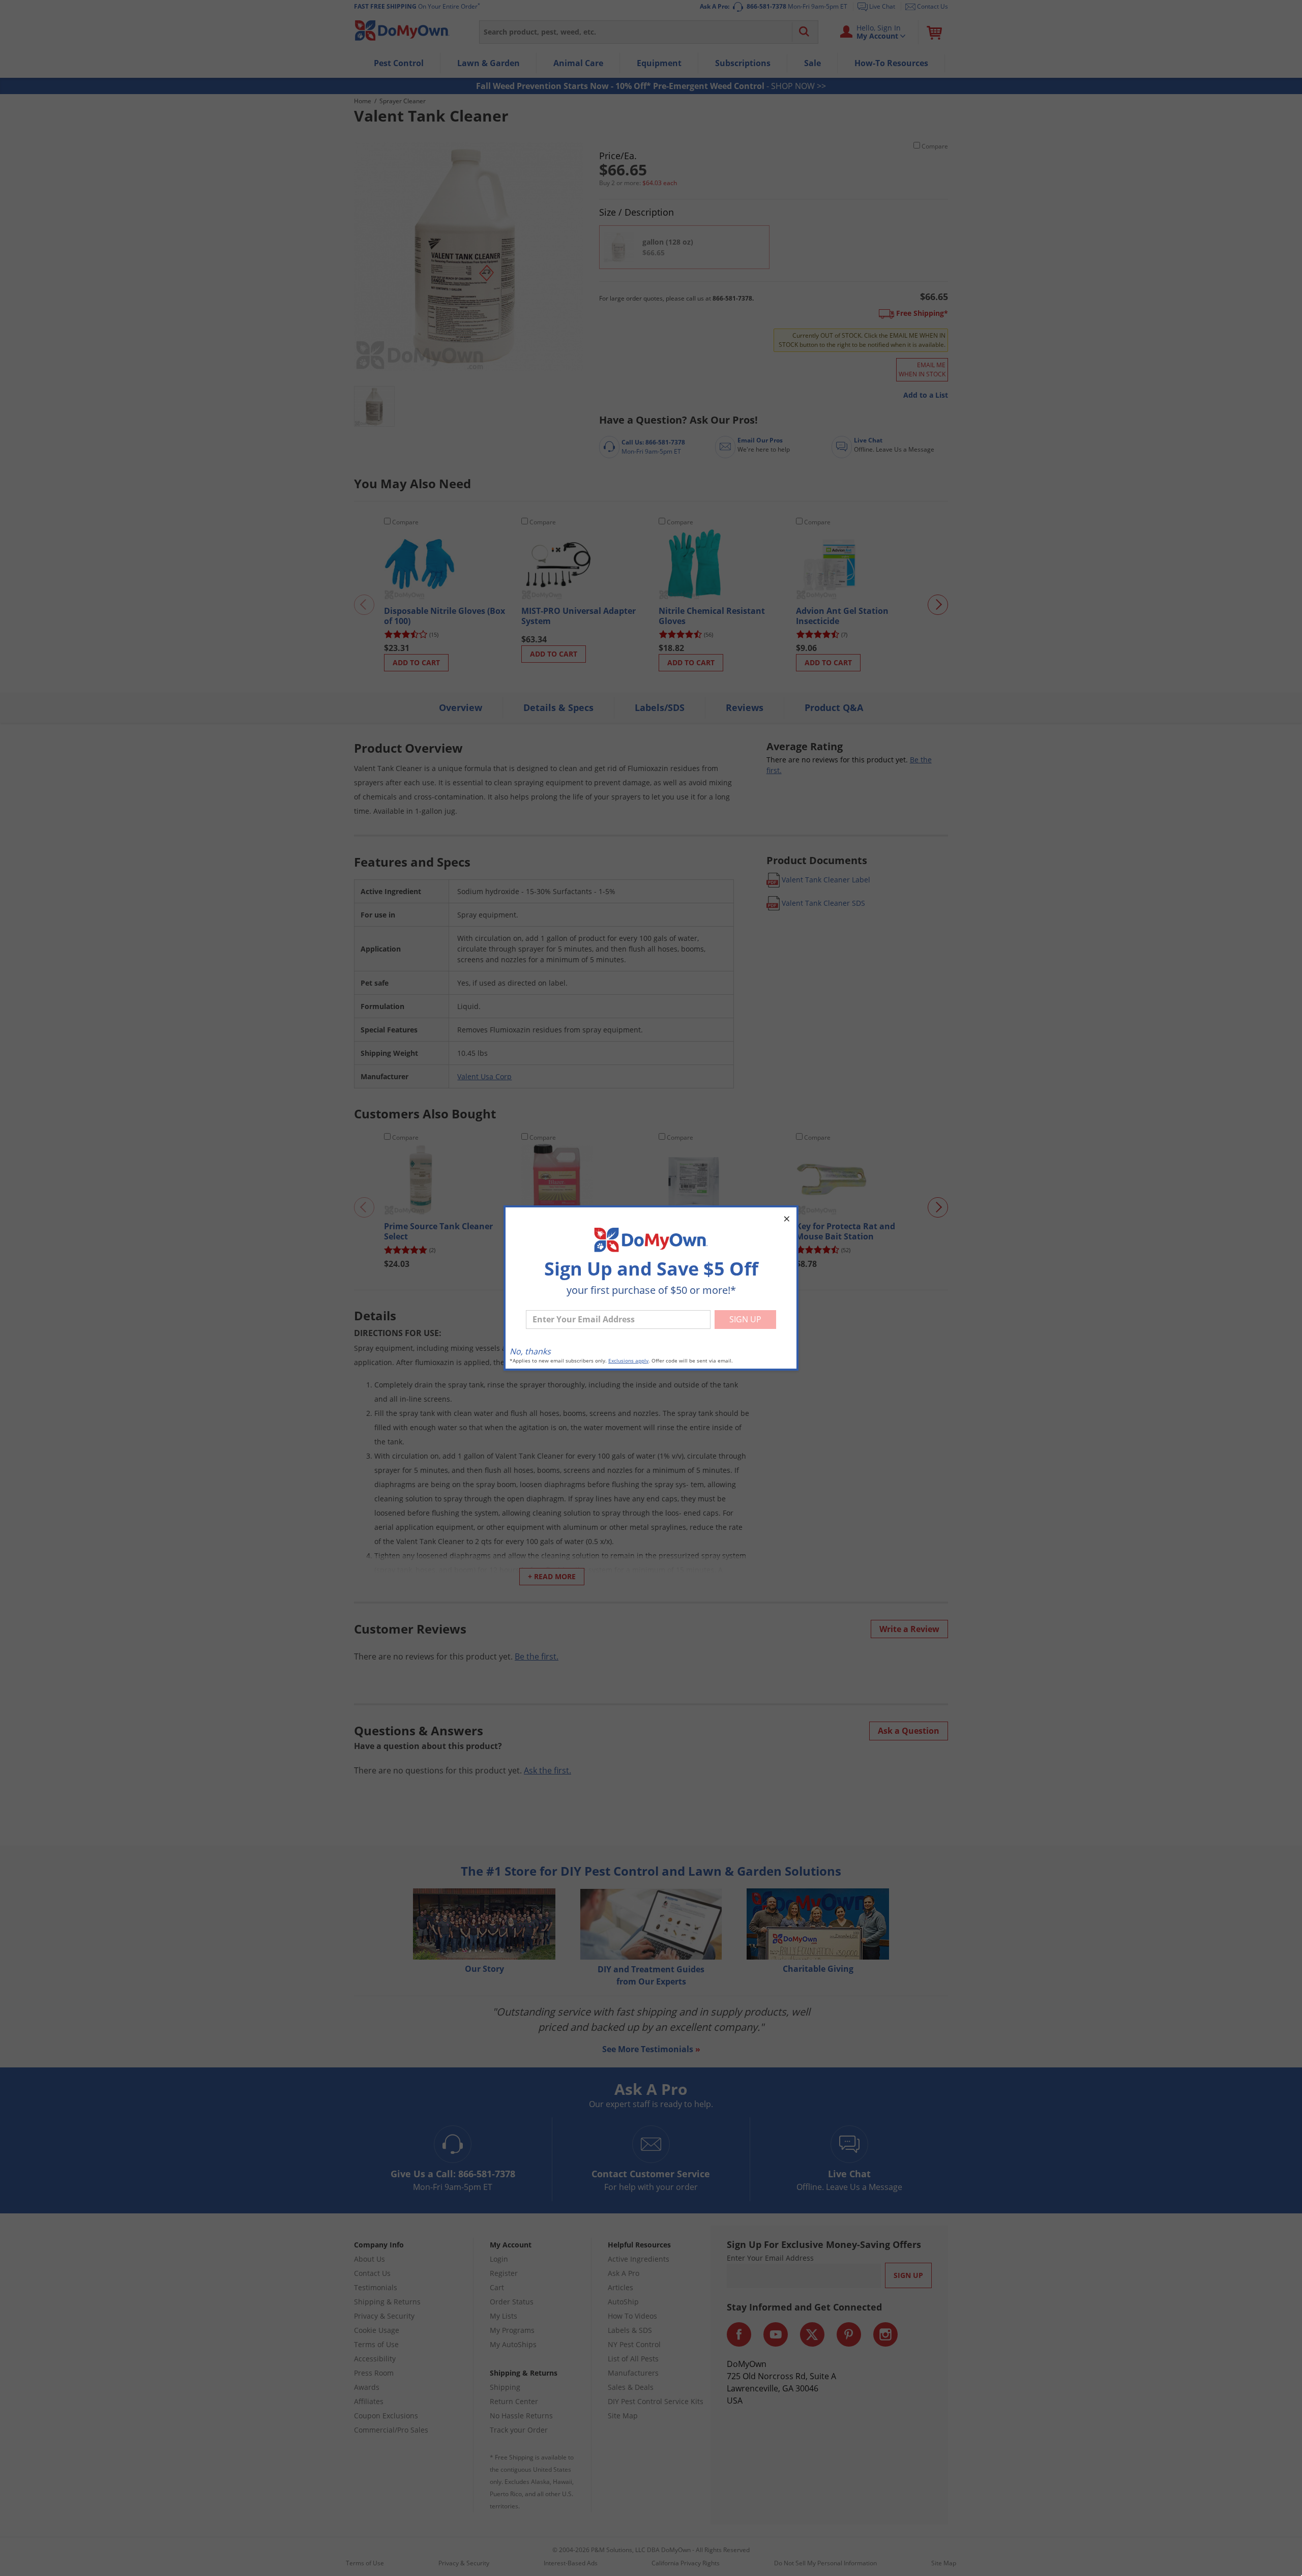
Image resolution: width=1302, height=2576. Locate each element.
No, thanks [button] (530, 1351)
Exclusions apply (628, 1361)
